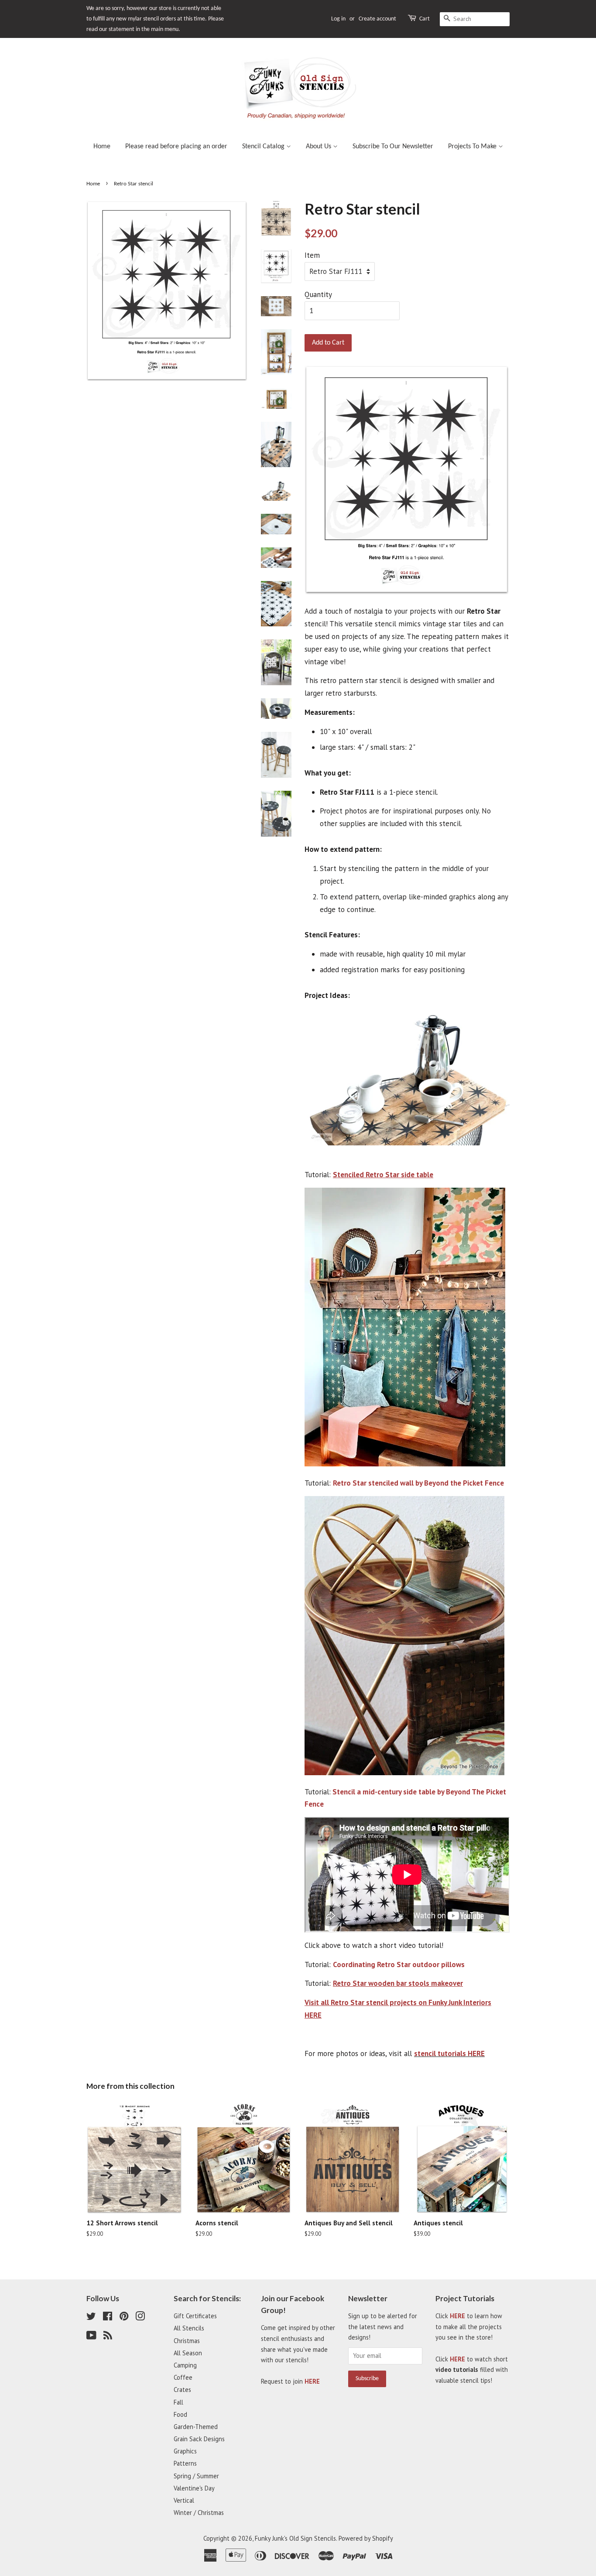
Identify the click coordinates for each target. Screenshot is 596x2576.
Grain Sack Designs (199, 2439)
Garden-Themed (196, 2427)
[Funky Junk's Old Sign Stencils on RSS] (108, 2337)
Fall (178, 2402)
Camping (185, 2365)
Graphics (185, 2451)
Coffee (183, 2377)
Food (180, 2414)
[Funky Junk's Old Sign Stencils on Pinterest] (124, 2318)
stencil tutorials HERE (449, 2053)
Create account (377, 19)
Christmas (187, 2341)
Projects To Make (473, 147)
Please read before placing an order (176, 147)
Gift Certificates (195, 2316)
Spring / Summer (196, 2476)
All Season (188, 2353)
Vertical (184, 2500)
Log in (338, 19)
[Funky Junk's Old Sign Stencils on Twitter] (91, 2318)
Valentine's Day (194, 2488)
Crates (182, 2390)
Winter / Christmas (199, 2513)
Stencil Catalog (264, 147)
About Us (319, 147)
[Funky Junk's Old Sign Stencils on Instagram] (140, 2318)
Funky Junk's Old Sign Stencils (295, 2538)
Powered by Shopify (366, 2538)
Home (102, 147)
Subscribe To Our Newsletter (393, 147)
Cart (425, 19)
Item (312, 255)
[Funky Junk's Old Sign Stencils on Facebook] (108, 2318)
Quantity (318, 294)
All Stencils (189, 2328)
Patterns (185, 2463)
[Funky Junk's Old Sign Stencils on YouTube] (91, 2337)
